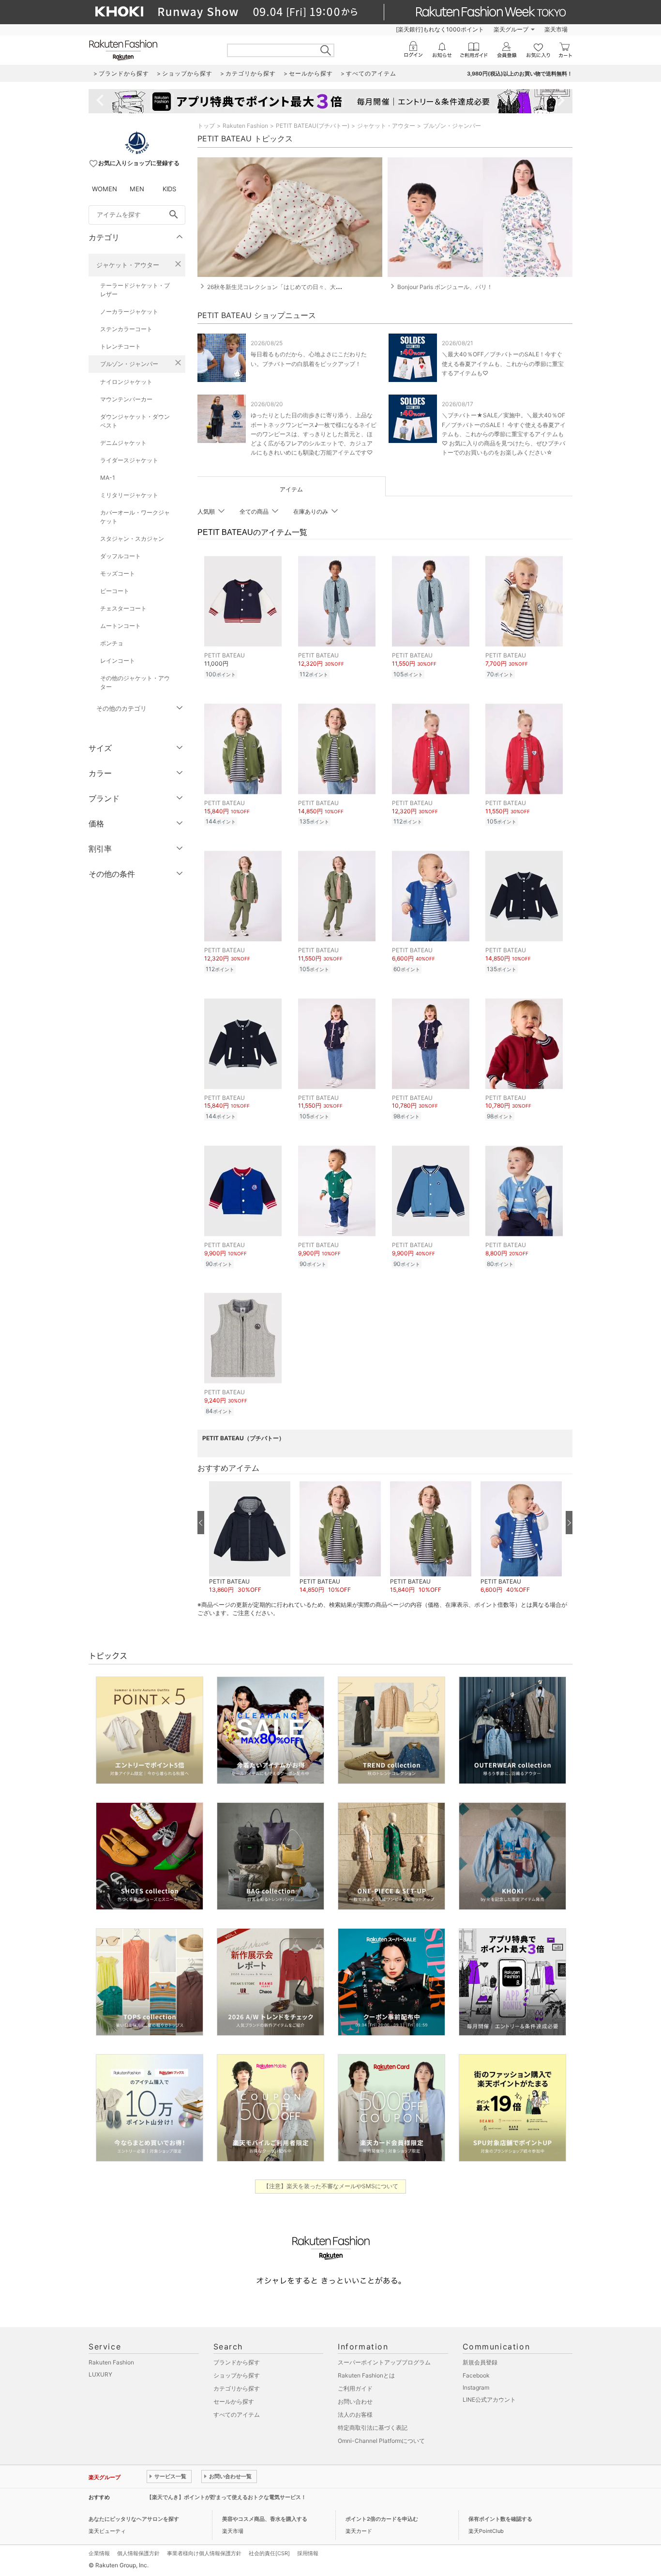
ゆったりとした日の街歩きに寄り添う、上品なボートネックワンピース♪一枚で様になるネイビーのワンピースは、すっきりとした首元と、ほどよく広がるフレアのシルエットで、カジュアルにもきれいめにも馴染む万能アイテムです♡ (314, 434)
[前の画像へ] (201, 1523)
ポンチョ (112, 643)
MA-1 (108, 478)
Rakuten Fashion (245, 126)
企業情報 (99, 2553)
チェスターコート (123, 608)
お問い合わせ (355, 2401)
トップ (206, 126)
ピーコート (115, 591)
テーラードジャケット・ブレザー (135, 290)
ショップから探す (237, 2375)
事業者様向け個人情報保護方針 (204, 2553)
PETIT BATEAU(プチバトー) (313, 126)
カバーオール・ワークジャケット (135, 517)
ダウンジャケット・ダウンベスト (135, 421)
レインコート (118, 661)
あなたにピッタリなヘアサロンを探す (134, 2519)
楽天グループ (511, 29)
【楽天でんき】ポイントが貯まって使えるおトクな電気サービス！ (226, 2497)
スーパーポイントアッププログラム (384, 2362)
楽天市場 (556, 29)
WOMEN (105, 189)
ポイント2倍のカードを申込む (382, 2519)
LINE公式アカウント (489, 2400)
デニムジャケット (123, 443)
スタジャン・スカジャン (132, 539)
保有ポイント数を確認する (500, 2519)
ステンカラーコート (126, 329)
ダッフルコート (120, 556)
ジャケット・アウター (128, 265)
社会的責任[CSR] (269, 2553)
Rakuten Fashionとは (366, 2375)
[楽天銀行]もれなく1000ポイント (440, 29)
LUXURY (100, 2374)
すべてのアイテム (237, 2415)
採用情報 (308, 2553)
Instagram (476, 2387)
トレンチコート (120, 346)
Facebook (476, 2375)
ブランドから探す (237, 2362)
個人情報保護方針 (138, 2553)
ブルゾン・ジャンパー (129, 364)
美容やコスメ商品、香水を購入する (265, 2519)
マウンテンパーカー (126, 399)
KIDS (169, 189)
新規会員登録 (480, 2362)
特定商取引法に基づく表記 (373, 2428)
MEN (137, 189)
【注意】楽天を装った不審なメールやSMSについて (331, 2186)
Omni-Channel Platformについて (381, 2441)
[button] (249, 1537)
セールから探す (234, 2401)
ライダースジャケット (129, 460)
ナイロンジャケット (126, 382)
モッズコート (118, 573)
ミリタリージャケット (129, 495)
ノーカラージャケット (129, 312)
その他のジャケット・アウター (135, 682)
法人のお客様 (355, 2415)
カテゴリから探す (237, 2388)
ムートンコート (120, 626)
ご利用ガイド (355, 2388)
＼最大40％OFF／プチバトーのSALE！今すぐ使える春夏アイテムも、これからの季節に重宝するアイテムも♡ (503, 363)
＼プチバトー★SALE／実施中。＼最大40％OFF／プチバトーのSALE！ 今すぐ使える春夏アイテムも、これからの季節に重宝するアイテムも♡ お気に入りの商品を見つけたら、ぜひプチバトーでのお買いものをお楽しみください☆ (504, 434)
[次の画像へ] (569, 1523)
